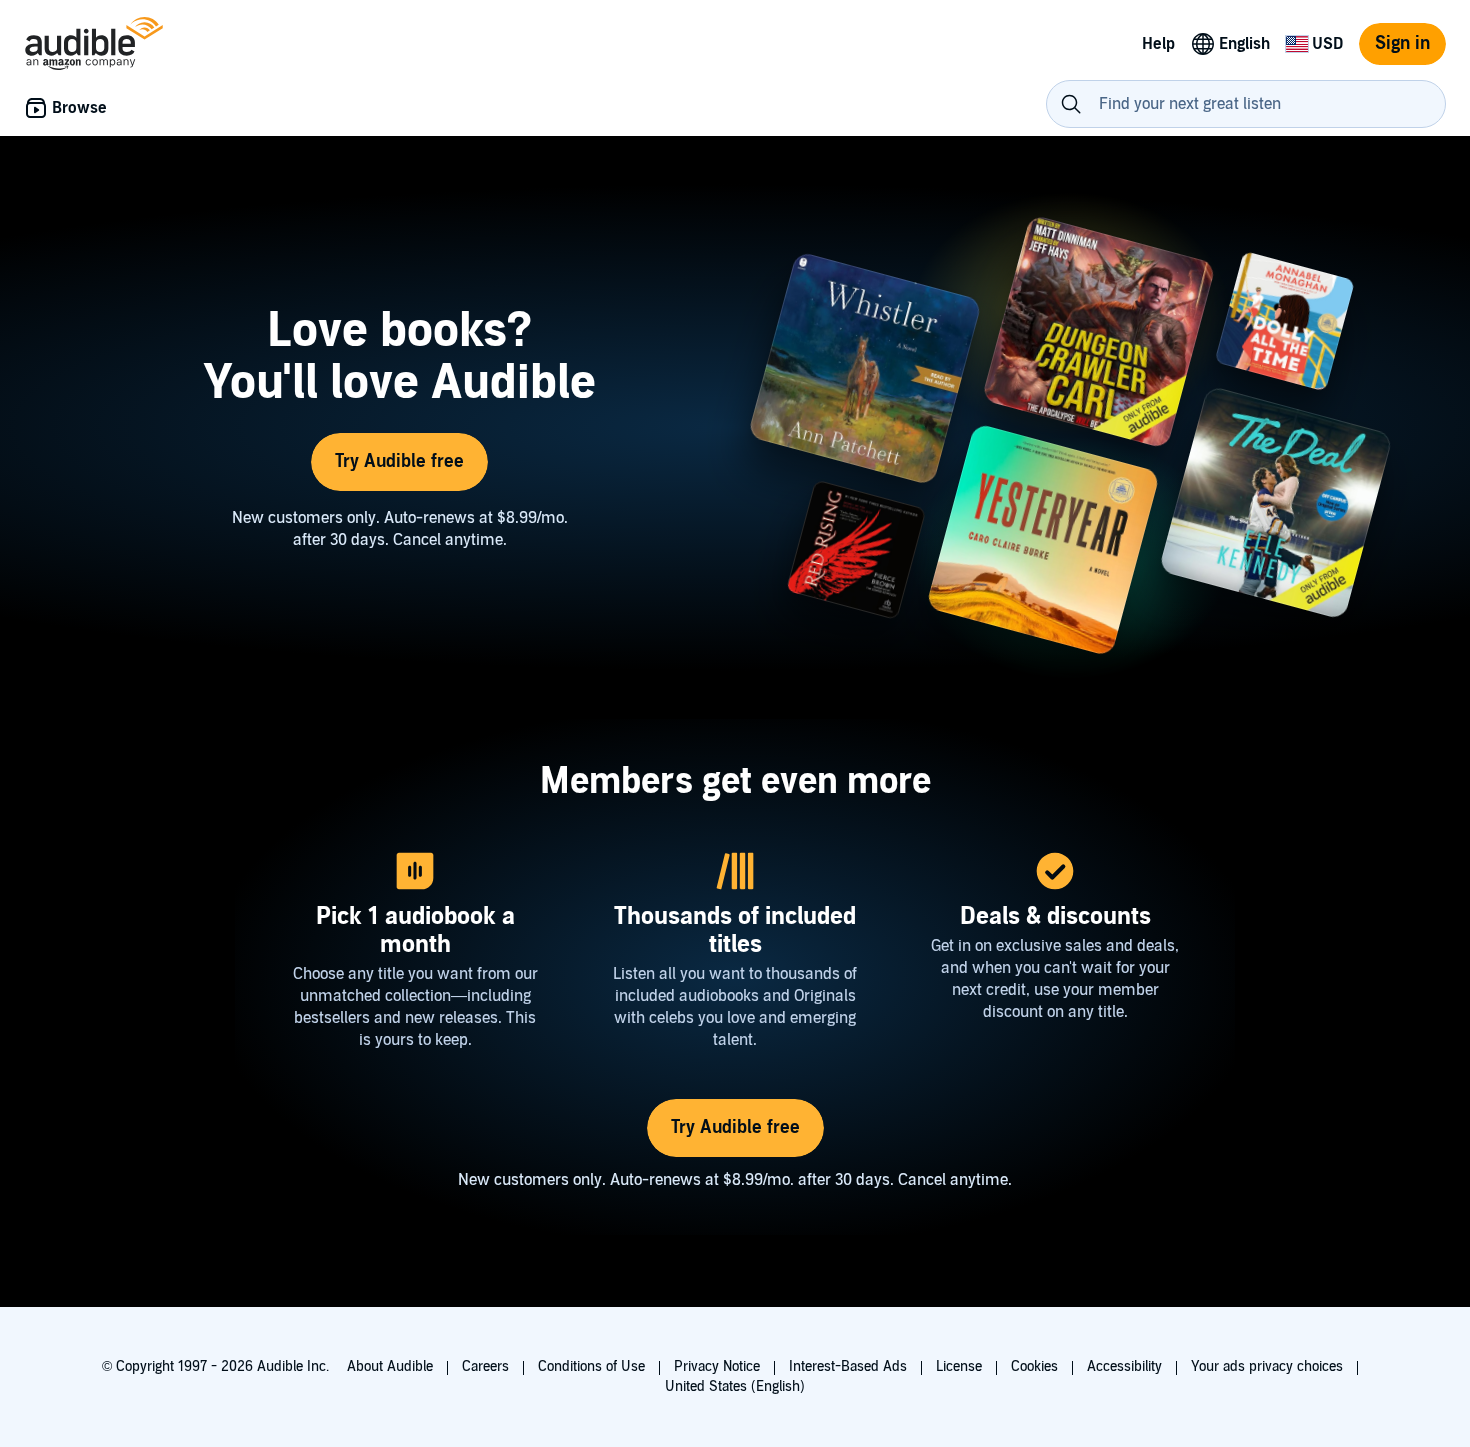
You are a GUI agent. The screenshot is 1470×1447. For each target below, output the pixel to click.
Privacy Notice (717, 1366)
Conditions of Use (591, 1366)
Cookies (1034, 1366)
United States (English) (735, 1386)
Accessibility (1124, 1366)
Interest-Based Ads (848, 1366)
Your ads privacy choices (1267, 1366)
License (959, 1366)
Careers (485, 1366)
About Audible (390, 1366)
